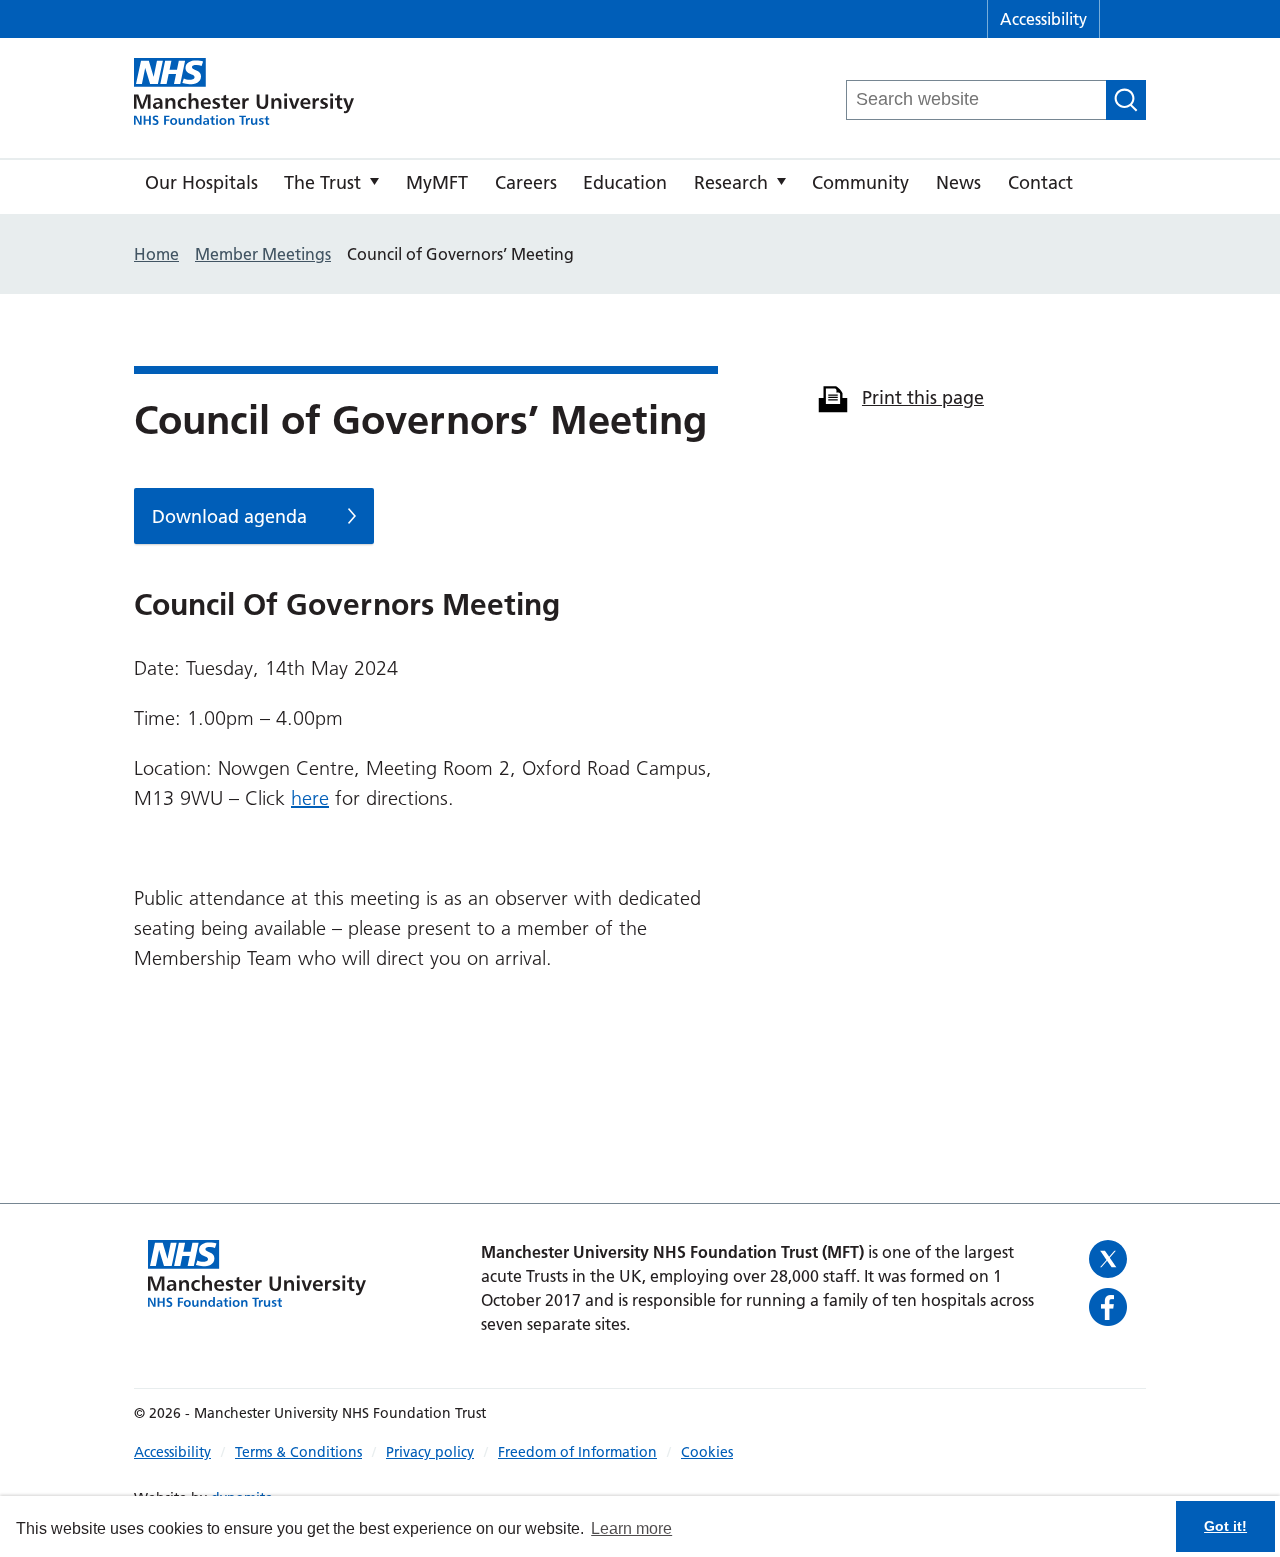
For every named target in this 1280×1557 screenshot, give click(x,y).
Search (1126, 100)
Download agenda (229, 516)
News (958, 182)
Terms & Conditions (298, 1452)
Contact (1040, 182)
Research (731, 182)
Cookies (707, 1452)
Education (625, 182)
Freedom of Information (577, 1452)
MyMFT (437, 182)
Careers (526, 182)
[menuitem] (201, 187)
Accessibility (1043, 19)
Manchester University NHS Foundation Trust (244, 93)
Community (860, 182)
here (310, 798)
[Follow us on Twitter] (1110, 1259)
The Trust (322, 182)
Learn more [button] (631, 1528)
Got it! (1225, 1526)
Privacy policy (430, 1452)
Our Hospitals (201, 182)
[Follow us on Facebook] (1110, 1307)
